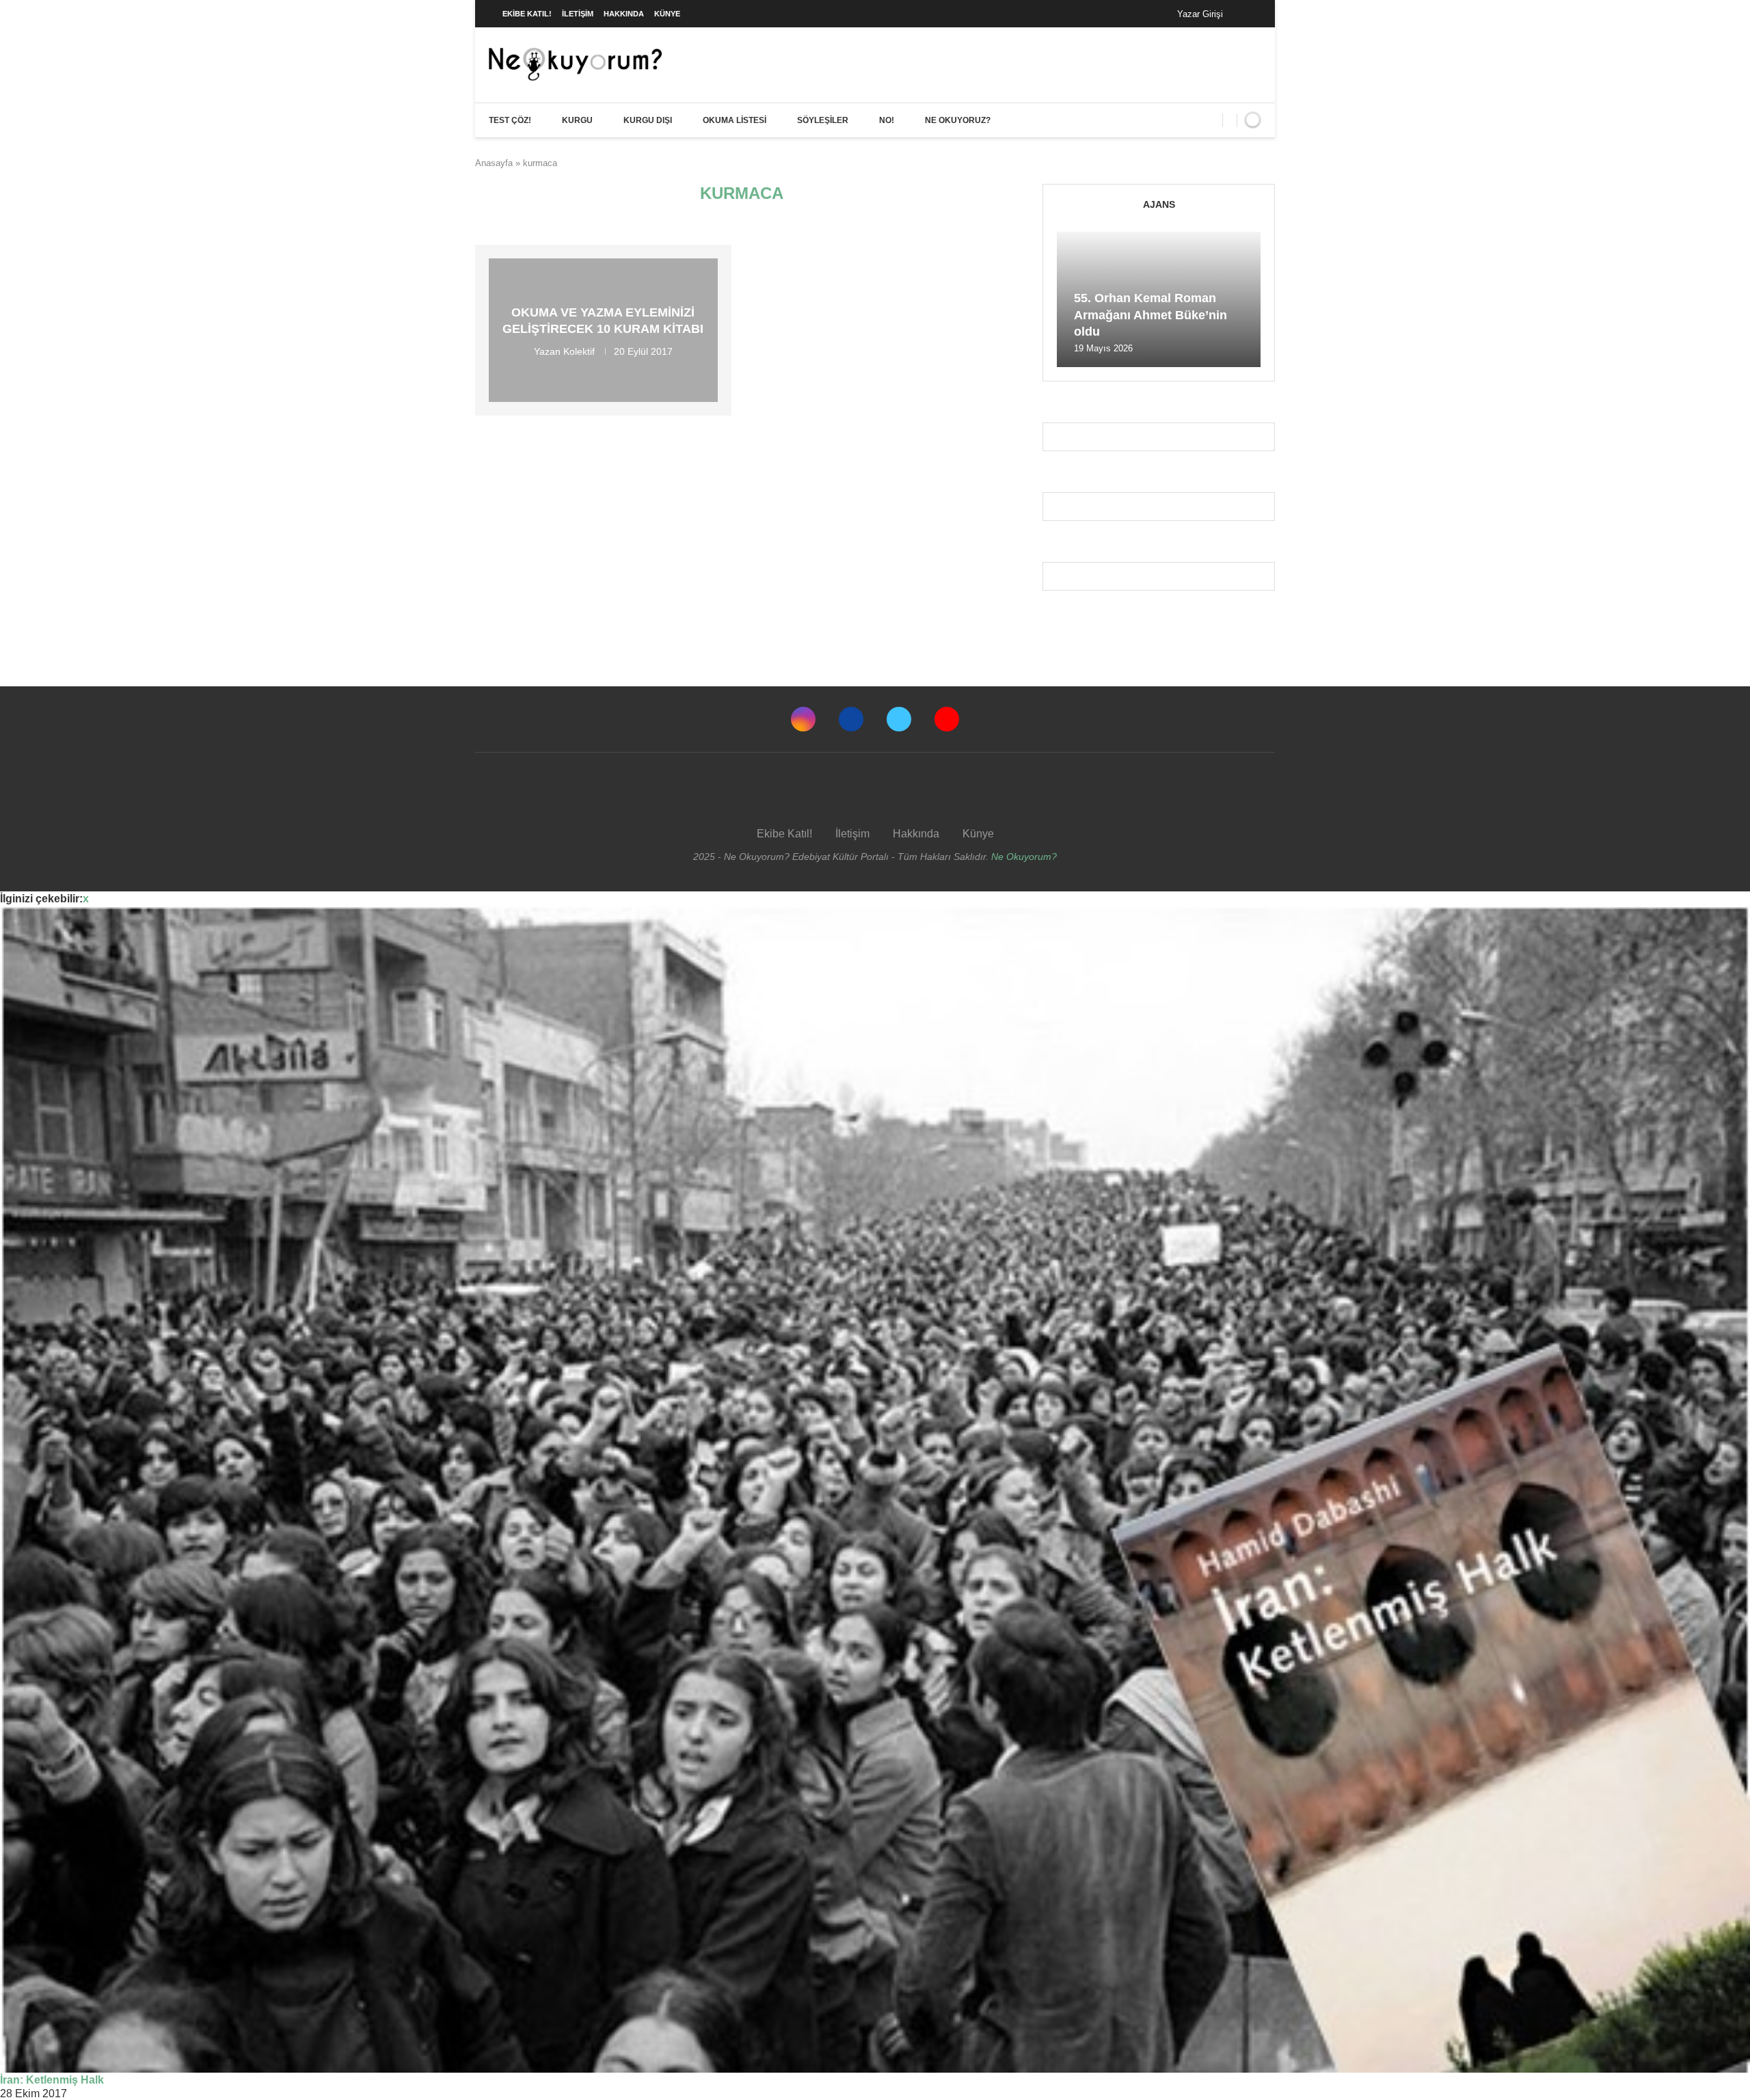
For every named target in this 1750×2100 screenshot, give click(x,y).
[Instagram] (803, 719)
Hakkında (624, 14)
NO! (887, 120)
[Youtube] (947, 719)
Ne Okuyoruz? (958, 120)
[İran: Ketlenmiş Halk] (875, 1489)
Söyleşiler (823, 120)
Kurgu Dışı (648, 120)
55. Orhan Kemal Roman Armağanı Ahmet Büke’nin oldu (1150, 315)
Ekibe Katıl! (527, 14)
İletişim (578, 14)
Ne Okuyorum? (1024, 857)
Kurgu (577, 120)
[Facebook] (1247, 14)
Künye (667, 14)
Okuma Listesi (735, 120)
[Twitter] (899, 719)
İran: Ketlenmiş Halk (52, 2080)
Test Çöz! (510, 120)
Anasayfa (494, 163)
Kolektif (579, 351)
